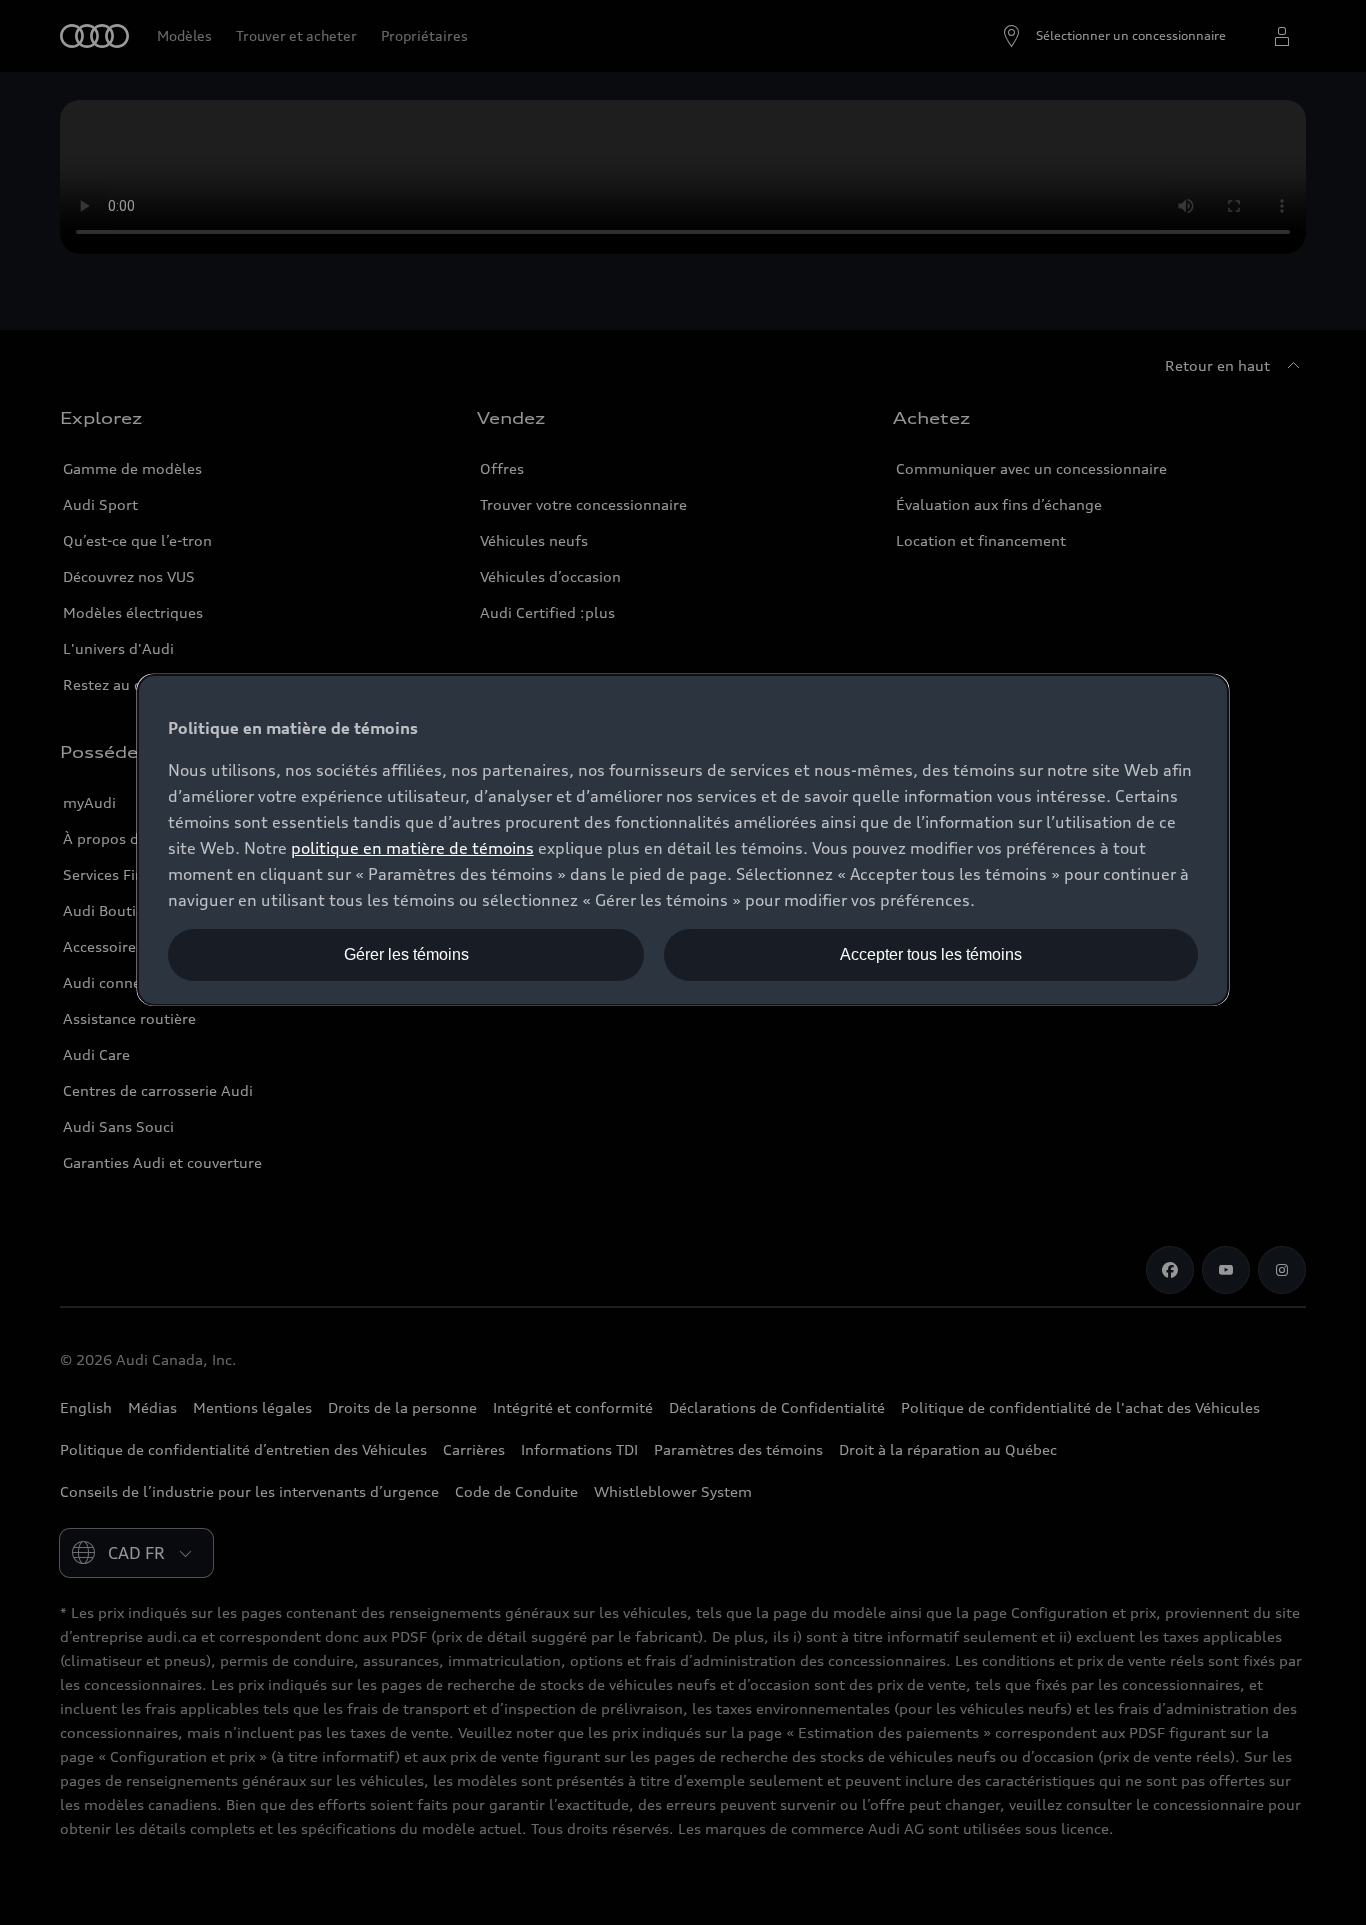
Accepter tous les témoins (931, 954)
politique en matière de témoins (412, 848)
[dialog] (683, 840)
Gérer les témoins (406, 954)
